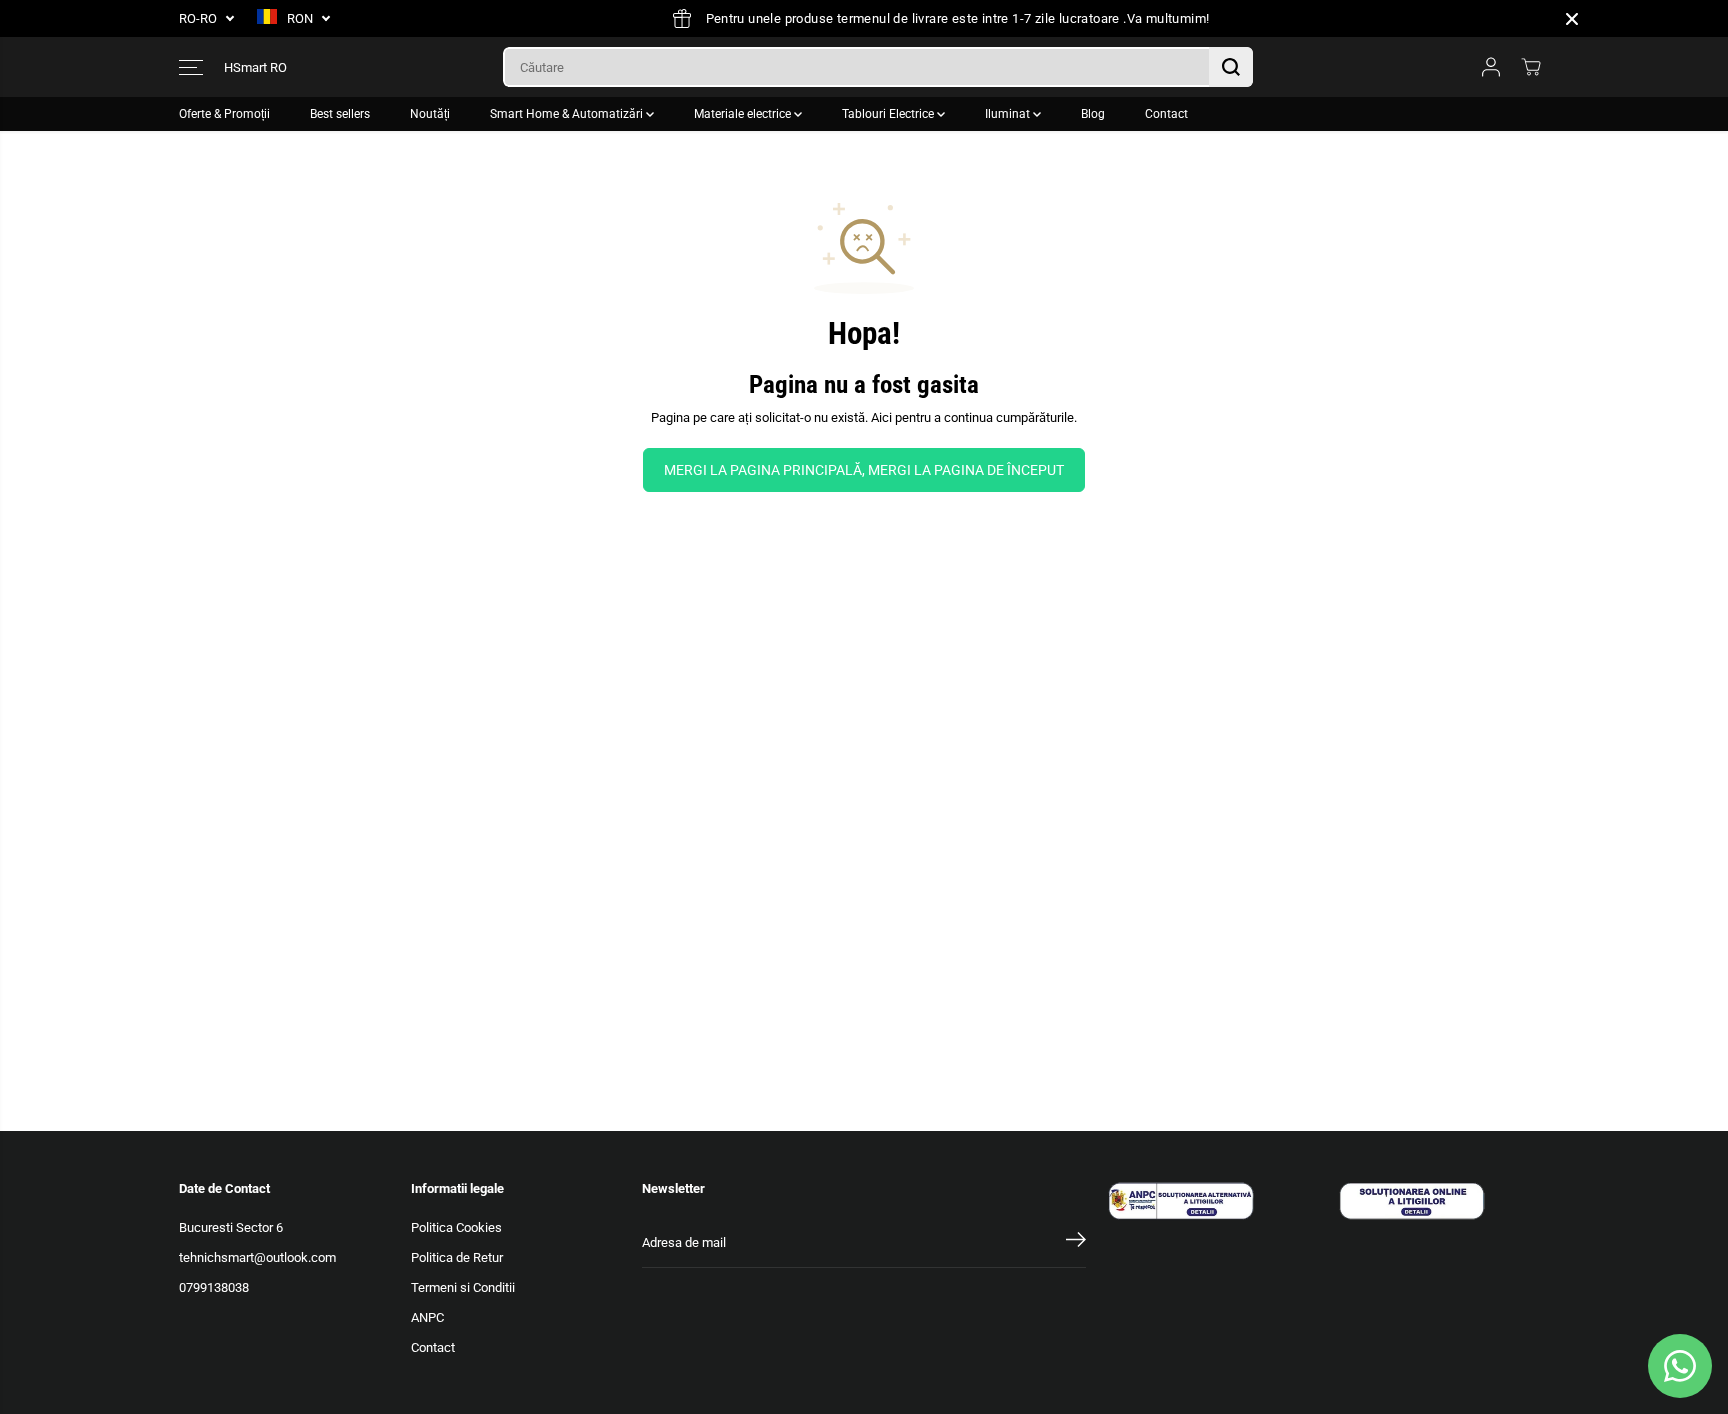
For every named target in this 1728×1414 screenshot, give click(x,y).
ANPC (427, 1317)
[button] (191, 67)
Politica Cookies (456, 1227)
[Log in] (1491, 67)
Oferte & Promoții (224, 114)
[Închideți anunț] (1572, 19)
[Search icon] (1231, 67)
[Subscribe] (1076, 1243)
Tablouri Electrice (889, 114)
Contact (1166, 114)
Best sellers (340, 114)
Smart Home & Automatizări (568, 114)
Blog (1093, 114)
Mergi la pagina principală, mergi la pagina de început (864, 470)
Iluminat (1009, 114)
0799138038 (214, 1287)
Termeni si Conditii (463, 1287)
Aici (881, 417)
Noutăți (430, 114)
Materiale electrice (744, 114)
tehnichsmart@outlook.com (257, 1257)
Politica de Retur (457, 1257)
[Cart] (1531, 67)
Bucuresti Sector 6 (231, 1227)
